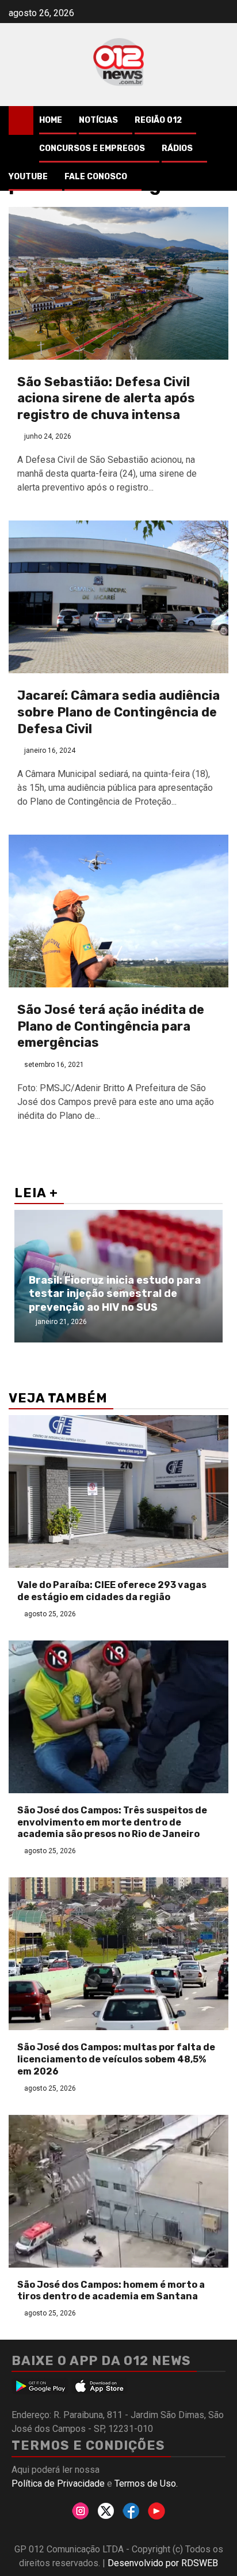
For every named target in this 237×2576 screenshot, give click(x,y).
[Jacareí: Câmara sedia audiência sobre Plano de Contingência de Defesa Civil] (118, 597)
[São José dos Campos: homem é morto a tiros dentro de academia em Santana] (118, 2191)
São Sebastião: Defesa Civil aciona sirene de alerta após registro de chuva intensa (106, 398)
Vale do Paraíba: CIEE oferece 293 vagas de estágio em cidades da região (112, 1591)
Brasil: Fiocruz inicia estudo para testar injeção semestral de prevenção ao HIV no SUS (115, 1294)
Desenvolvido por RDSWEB (163, 2563)
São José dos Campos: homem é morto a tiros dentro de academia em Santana (111, 2291)
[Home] (21, 120)
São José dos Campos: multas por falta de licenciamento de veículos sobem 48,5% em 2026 (116, 2059)
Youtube (28, 177)
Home (51, 120)
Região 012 (158, 120)
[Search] (220, 120)
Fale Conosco (96, 177)
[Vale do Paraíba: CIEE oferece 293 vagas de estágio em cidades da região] (118, 1491)
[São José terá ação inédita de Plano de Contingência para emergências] (118, 911)
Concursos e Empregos (92, 148)
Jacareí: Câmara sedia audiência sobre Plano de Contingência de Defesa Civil (118, 712)
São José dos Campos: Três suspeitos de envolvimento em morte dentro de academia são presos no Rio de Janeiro (112, 1822)
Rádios (177, 148)
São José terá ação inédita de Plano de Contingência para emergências (111, 1026)
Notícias (98, 120)
